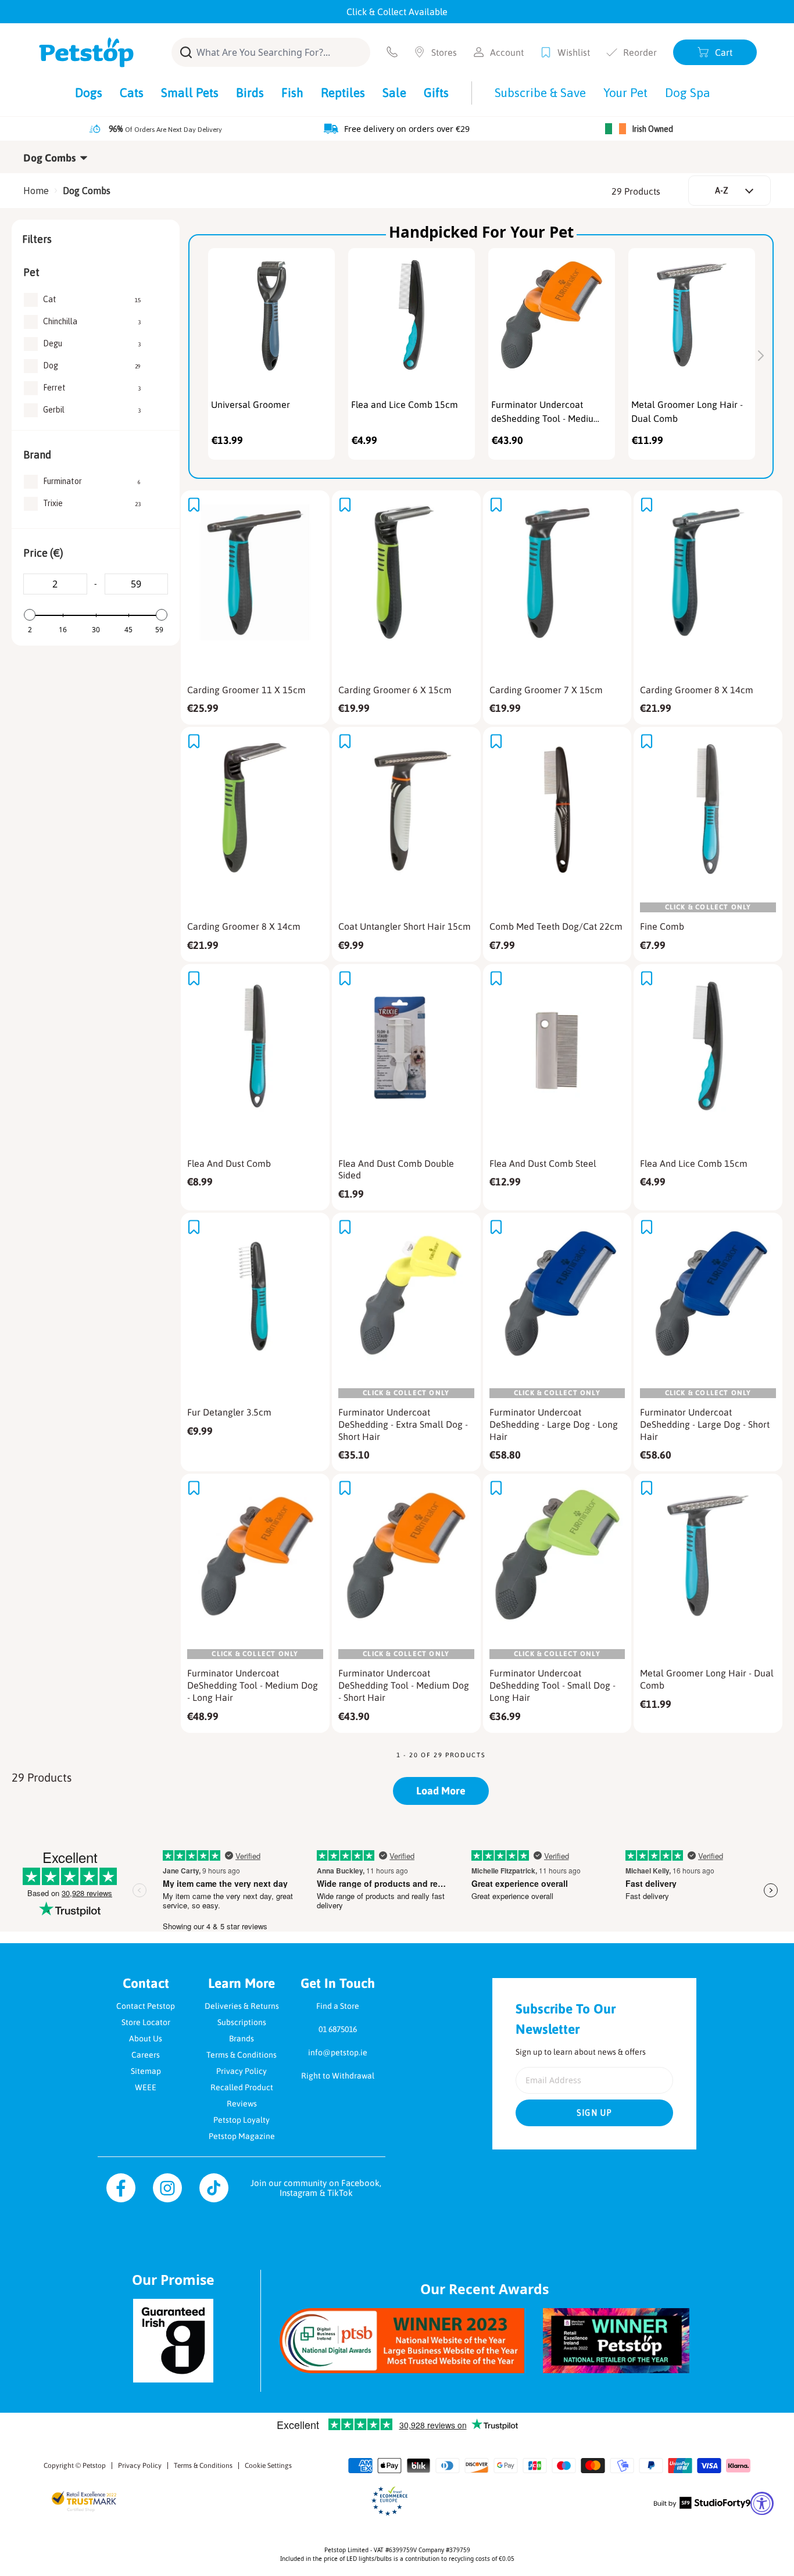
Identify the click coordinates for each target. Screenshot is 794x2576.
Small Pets (190, 92)
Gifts (436, 92)
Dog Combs (87, 191)
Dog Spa (688, 92)
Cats (132, 92)
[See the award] (402, 2340)
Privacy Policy (242, 2071)
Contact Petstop (146, 2006)
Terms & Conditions (242, 2055)
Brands (242, 2038)
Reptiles (343, 92)
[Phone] (392, 52)
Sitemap (146, 2071)
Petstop (94, 2466)
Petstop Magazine (242, 2136)
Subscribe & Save (540, 92)
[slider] (30, 615)
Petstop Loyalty (242, 2120)
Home (36, 191)
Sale (394, 92)
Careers (146, 2055)
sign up (595, 2113)
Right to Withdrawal (338, 2076)
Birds (250, 92)
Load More (441, 1791)
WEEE (146, 2087)
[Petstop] (86, 52)
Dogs (89, 92)
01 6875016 (338, 2029)
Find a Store (338, 2006)
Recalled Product (242, 2087)
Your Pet (625, 92)
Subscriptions (242, 2022)
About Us (146, 2038)
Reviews (242, 2104)
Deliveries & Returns (242, 2006)
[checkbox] (92, 300)
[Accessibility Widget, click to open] (762, 2503)
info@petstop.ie (338, 2052)
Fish (292, 92)
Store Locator (146, 2022)
